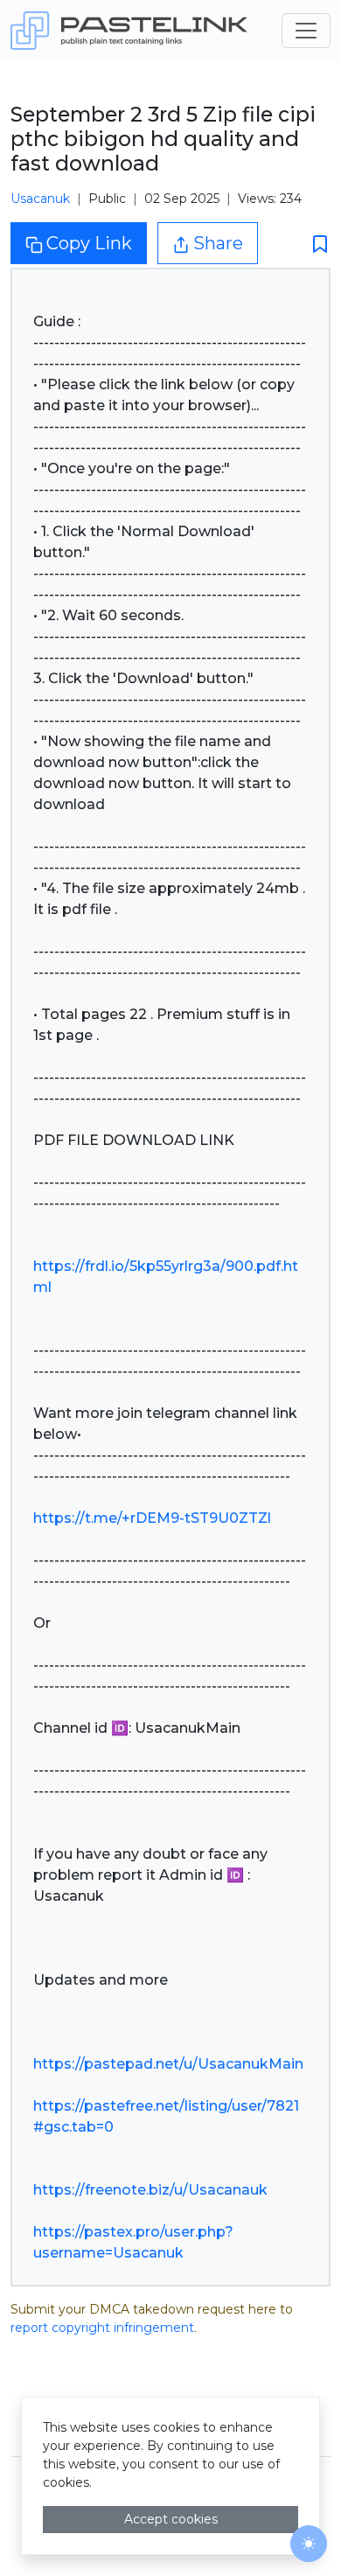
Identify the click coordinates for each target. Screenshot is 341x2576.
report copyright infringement (102, 2328)
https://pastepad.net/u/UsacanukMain (168, 2064)
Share (218, 243)
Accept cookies (171, 2519)
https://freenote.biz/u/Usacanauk (150, 2190)
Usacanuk (40, 199)
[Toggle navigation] (306, 31)
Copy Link (89, 243)
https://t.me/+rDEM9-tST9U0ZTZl (152, 1518)
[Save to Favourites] (315, 244)
